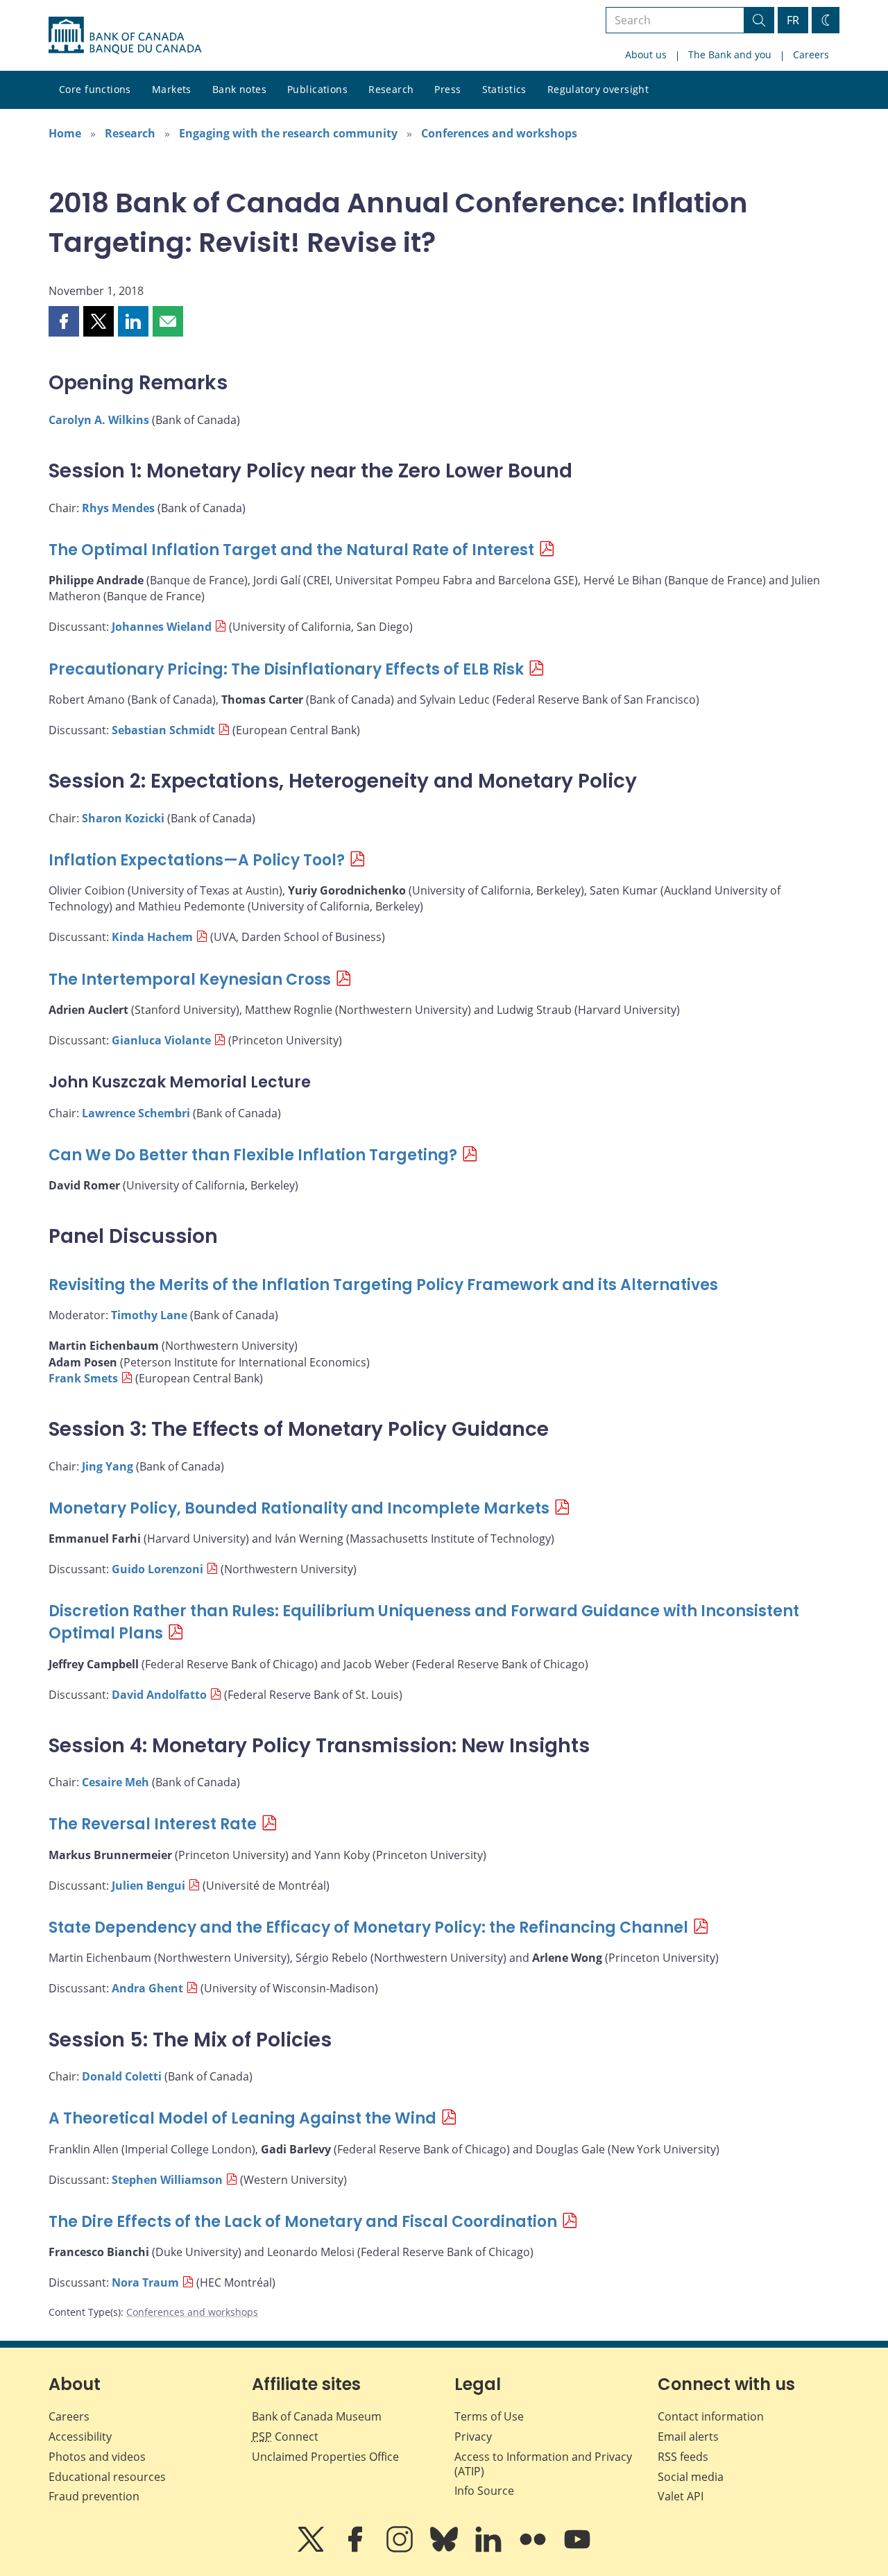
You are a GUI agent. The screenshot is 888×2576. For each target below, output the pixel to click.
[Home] (125, 35)
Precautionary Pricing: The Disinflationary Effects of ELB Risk (286, 669)
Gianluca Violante (161, 1040)
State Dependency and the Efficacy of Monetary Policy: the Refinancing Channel (368, 1927)
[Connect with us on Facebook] (357, 2549)
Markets (172, 89)
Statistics (504, 89)
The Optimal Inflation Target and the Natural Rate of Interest (291, 550)
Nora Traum (145, 2282)
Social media (691, 2477)
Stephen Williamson (167, 2180)
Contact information (711, 2416)
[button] (64, 321)
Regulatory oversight (598, 89)
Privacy (473, 2437)
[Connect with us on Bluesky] (445, 2549)
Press (447, 89)
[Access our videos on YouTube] (577, 2549)
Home (65, 133)
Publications (317, 89)
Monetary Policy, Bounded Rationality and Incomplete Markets (299, 1508)
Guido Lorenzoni (157, 1569)
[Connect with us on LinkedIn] (490, 2549)
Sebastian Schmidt (163, 730)
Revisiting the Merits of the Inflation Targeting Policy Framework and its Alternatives (383, 1285)
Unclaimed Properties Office (325, 2457)
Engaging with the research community (288, 133)
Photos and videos (97, 2457)
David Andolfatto (159, 1695)
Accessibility (80, 2437)
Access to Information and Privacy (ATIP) (543, 2464)
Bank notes (239, 89)
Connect (285, 2437)
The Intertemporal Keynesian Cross (190, 980)
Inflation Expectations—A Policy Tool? (197, 860)
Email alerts (688, 2437)
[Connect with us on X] (312, 2549)
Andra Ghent (147, 1988)
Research (391, 89)
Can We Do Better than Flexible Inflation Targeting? (253, 1155)
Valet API (681, 2496)
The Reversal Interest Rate (153, 1824)
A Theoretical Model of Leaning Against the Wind (242, 2118)
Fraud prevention (94, 2496)
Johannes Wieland (162, 627)
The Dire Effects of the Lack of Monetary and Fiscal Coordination (303, 2222)
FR (793, 20)
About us (646, 54)
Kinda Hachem (152, 937)
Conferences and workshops (499, 133)
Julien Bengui (148, 1886)
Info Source (484, 2491)
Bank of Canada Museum (317, 2416)
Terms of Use (489, 2416)
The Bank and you (730, 54)
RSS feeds (683, 2457)
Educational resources (107, 2477)
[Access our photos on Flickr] (534, 2549)
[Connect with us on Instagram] (401, 2549)
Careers (811, 54)
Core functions (95, 89)
